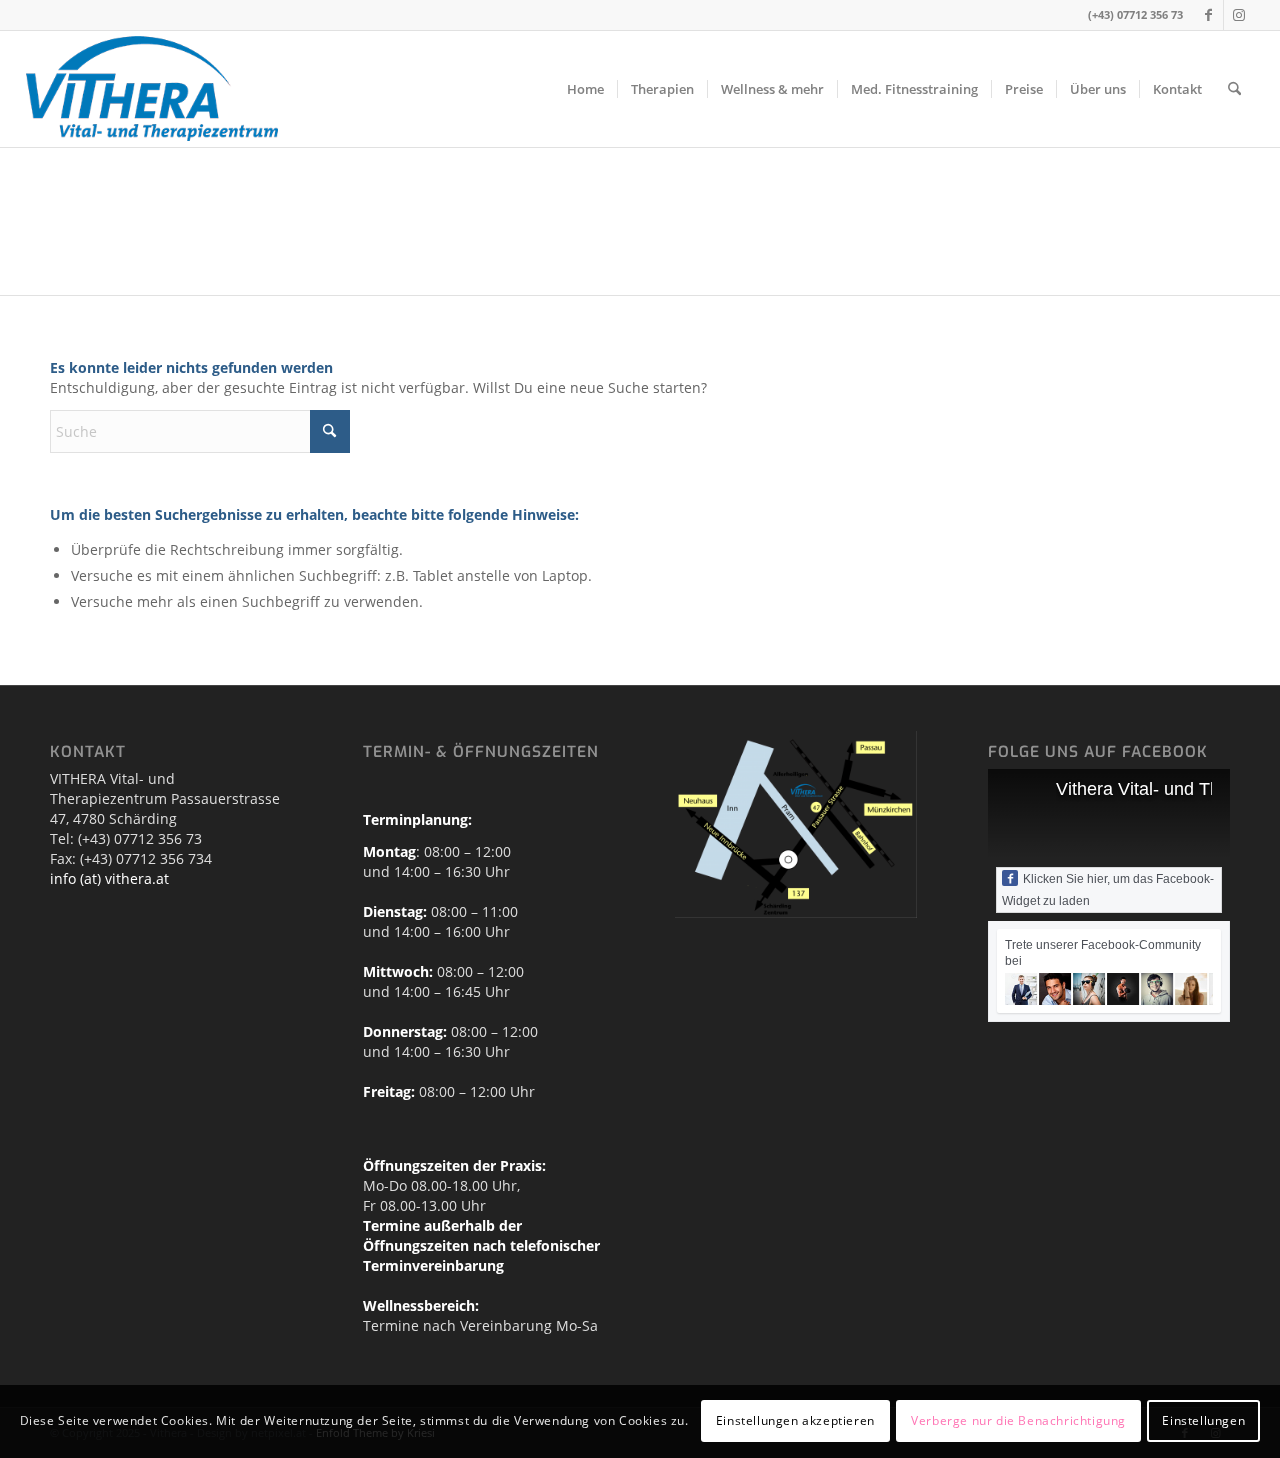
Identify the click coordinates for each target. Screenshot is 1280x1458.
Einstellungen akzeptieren (795, 1420)
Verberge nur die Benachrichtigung (1018, 1420)
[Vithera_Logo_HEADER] (152, 89)
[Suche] (1234, 89)
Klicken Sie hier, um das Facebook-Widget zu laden (1108, 890)
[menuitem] (585, 89)
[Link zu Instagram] (1239, 15)
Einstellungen (1203, 1420)
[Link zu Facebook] (1208, 15)
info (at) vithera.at (109, 878)
